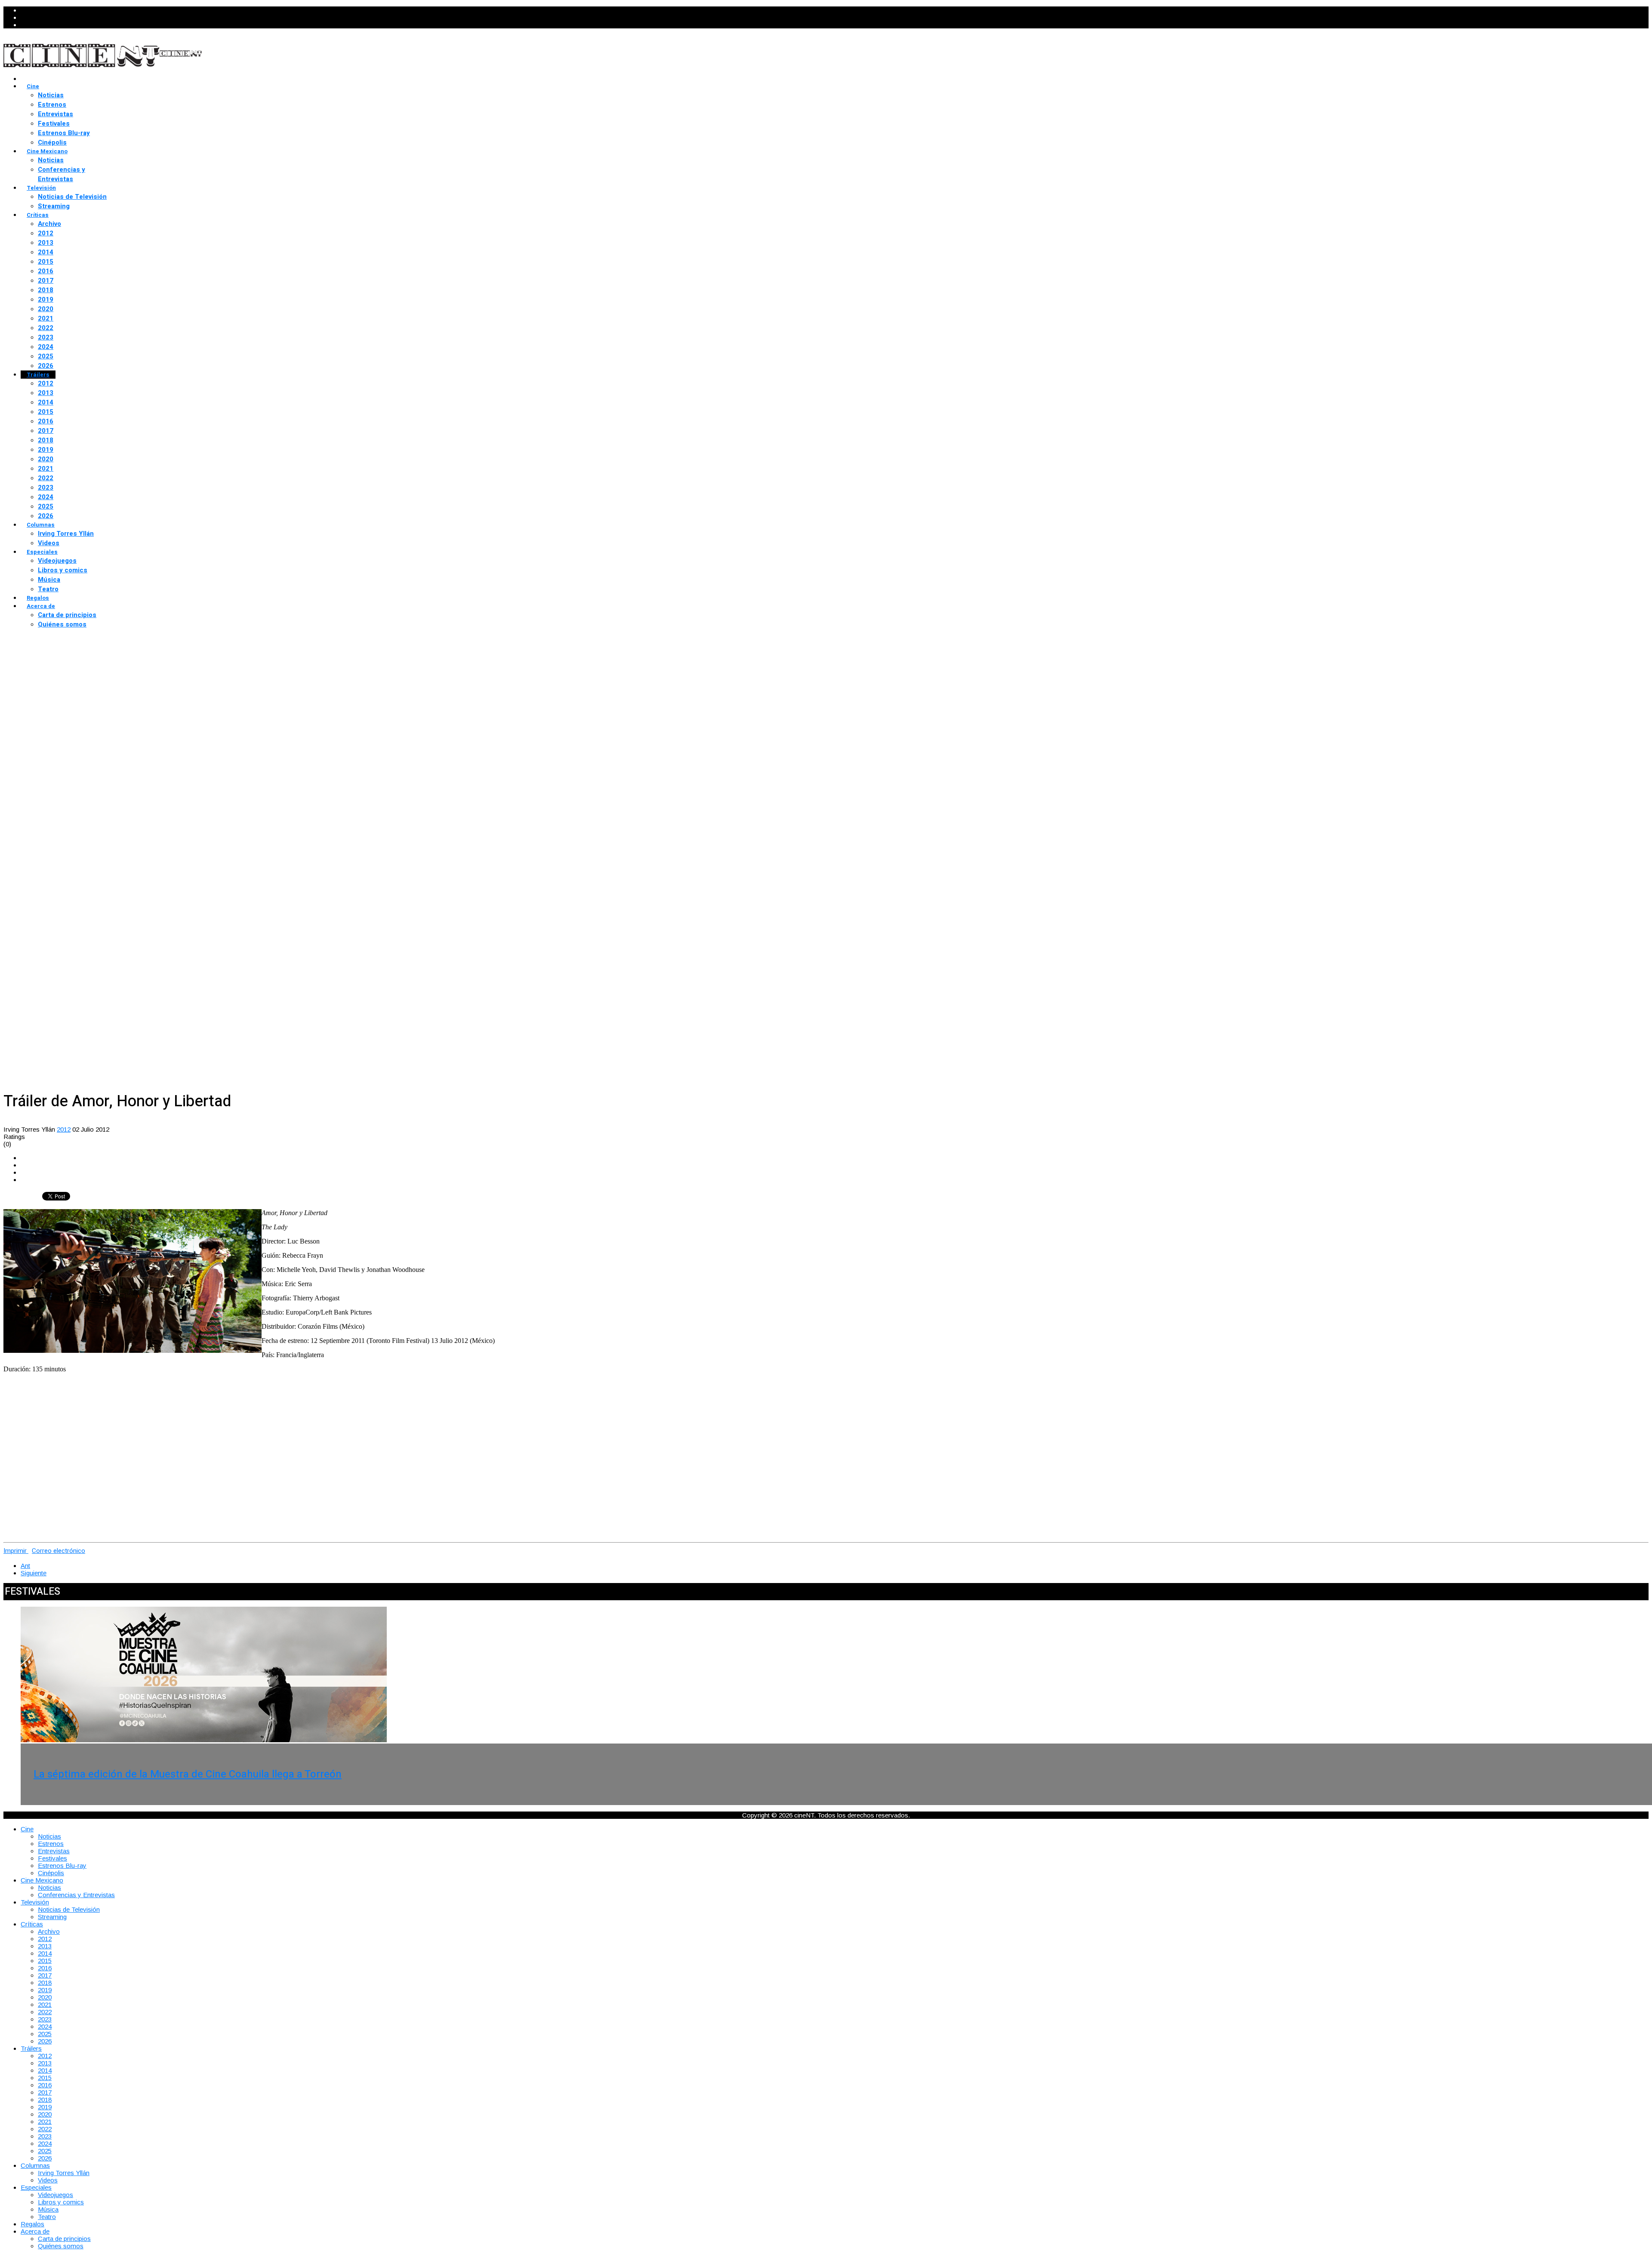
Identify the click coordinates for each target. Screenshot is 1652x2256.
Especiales (42, 552)
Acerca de (41, 606)
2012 (46, 233)
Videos (49, 543)
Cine (33, 86)
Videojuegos (57, 561)
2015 (46, 262)
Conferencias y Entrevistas (62, 174)
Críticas (38, 215)
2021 (46, 318)
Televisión (41, 188)
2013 (46, 243)
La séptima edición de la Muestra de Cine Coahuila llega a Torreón (188, 1774)
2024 (46, 347)
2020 (46, 309)
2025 (46, 356)
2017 (46, 281)
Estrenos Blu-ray (64, 133)
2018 (46, 290)
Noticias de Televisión (72, 197)
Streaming (54, 206)
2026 (46, 366)
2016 (46, 271)
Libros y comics (63, 570)
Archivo (49, 224)
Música (49, 580)
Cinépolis (52, 142)
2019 (46, 299)
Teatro (48, 589)
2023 (46, 337)
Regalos (38, 598)
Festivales (54, 123)
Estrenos (52, 105)
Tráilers (38, 375)
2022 (46, 328)
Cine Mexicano (47, 151)
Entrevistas (55, 114)
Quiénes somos (62, 624)
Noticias (51, 95)
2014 (46, 252)
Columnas (41, 525)
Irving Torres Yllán (66, 534)
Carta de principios (67, 615)
